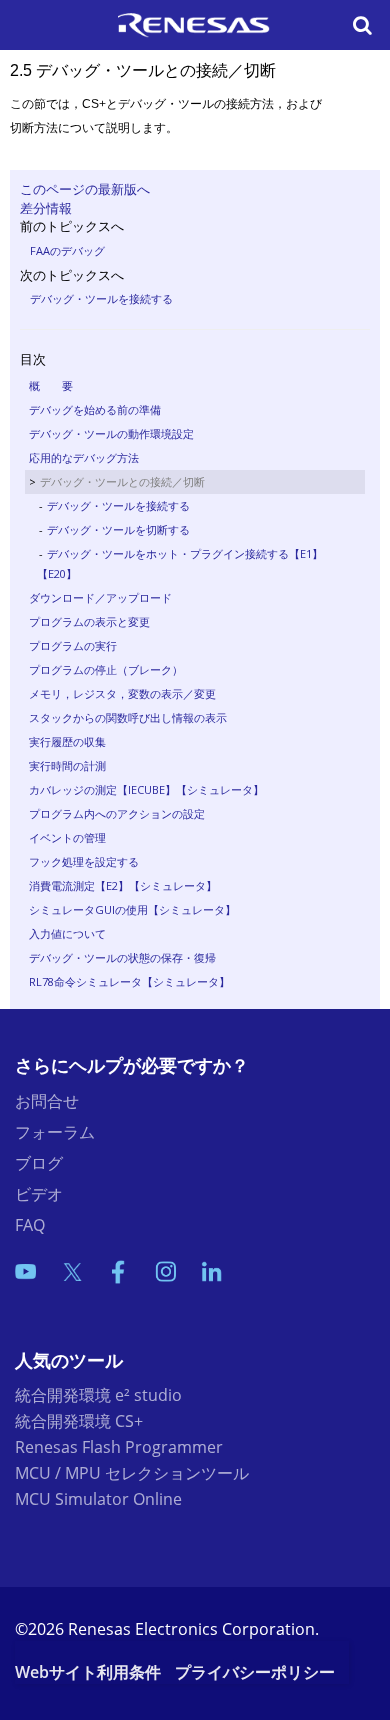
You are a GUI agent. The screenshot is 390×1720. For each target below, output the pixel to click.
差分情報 (46, 208)
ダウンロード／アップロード (100, 597)
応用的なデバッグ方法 (84, 457)
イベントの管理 (67, 837)
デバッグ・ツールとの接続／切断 (122, 481)
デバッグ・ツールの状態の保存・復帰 (122, 957)
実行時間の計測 (67, 765)
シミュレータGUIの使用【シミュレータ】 (132, 909)
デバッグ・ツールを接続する (101, 298)
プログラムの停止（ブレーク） (106, 669)
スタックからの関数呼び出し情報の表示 (128, 717)
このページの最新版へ (85, 189)
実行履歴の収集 (67, 741)
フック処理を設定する (84, 861)
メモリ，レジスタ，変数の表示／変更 (122, 693)
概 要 (51, 385)
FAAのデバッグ (67, 250)
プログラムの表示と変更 (89, 621)
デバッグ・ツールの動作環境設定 (111, 433)
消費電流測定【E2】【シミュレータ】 (123, 885)
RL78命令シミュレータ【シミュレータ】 (129, 981)
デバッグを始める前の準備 (95, 409)
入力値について (67, 933)
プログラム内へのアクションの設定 (117, 813)
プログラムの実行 (73, 645)
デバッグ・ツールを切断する (118, 529)
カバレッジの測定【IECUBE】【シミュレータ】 (146, 789)
